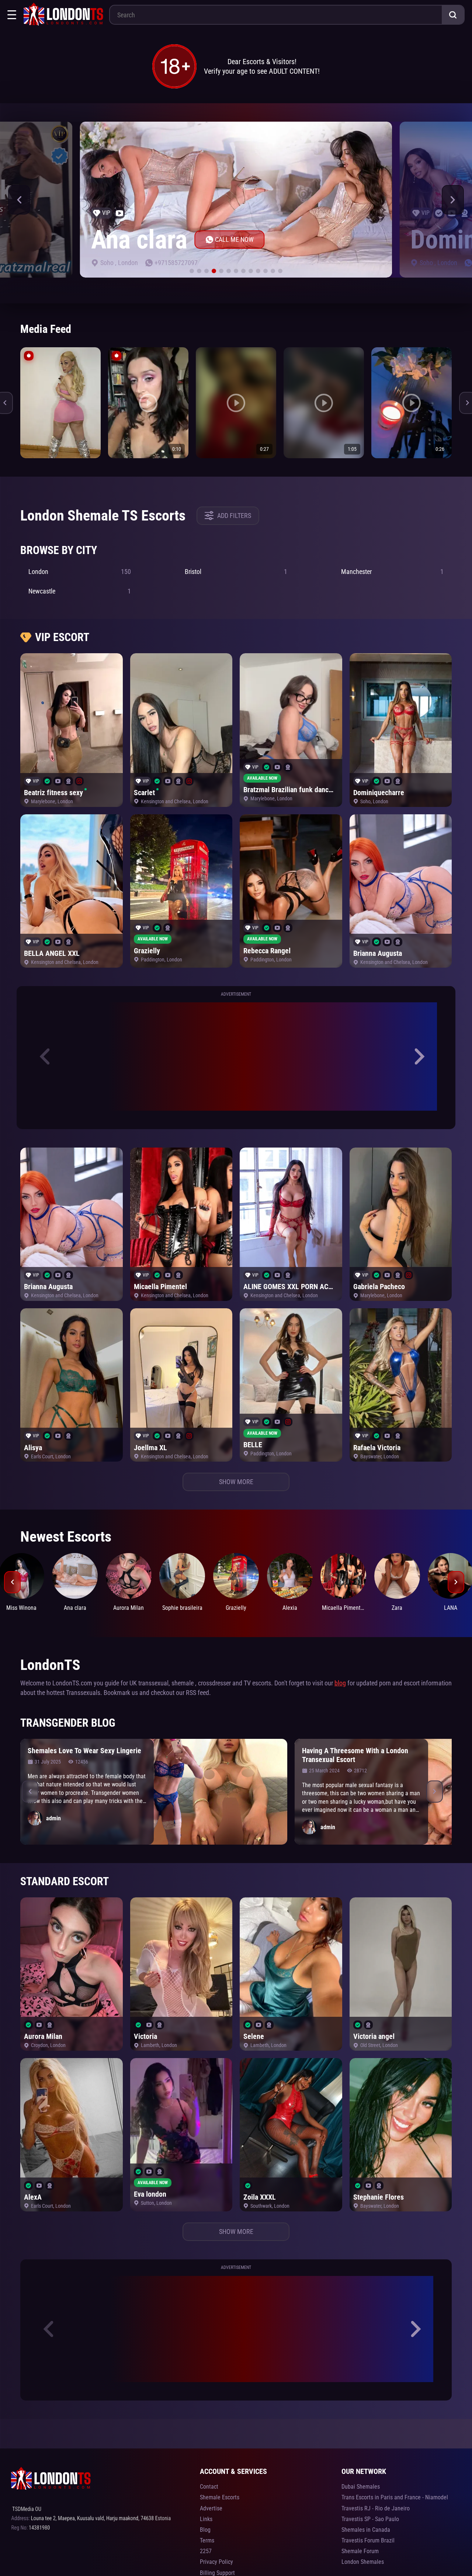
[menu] (12, 15)
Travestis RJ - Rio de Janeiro (376, 2508)
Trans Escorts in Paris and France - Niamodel (395, 2497)
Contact (209, 2487)
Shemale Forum (360, 2551)
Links (206, 2519)
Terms (207, 2540)
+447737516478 (176, 263)
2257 (206, 2551)
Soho (108, 263)
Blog (205, 2530)
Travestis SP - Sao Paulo (370, 2519)
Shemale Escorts (220, 2497)
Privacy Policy (216, 2562)
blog (340, 1683)
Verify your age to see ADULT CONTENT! (262, 71)
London (128, 263)
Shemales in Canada (366, 2530)
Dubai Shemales (361, 2487)
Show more (236, 1482)
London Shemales (363, 2562)
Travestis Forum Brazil (368, 2540)
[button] (19, 200)
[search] (453, 15)
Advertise (211, 2508)
